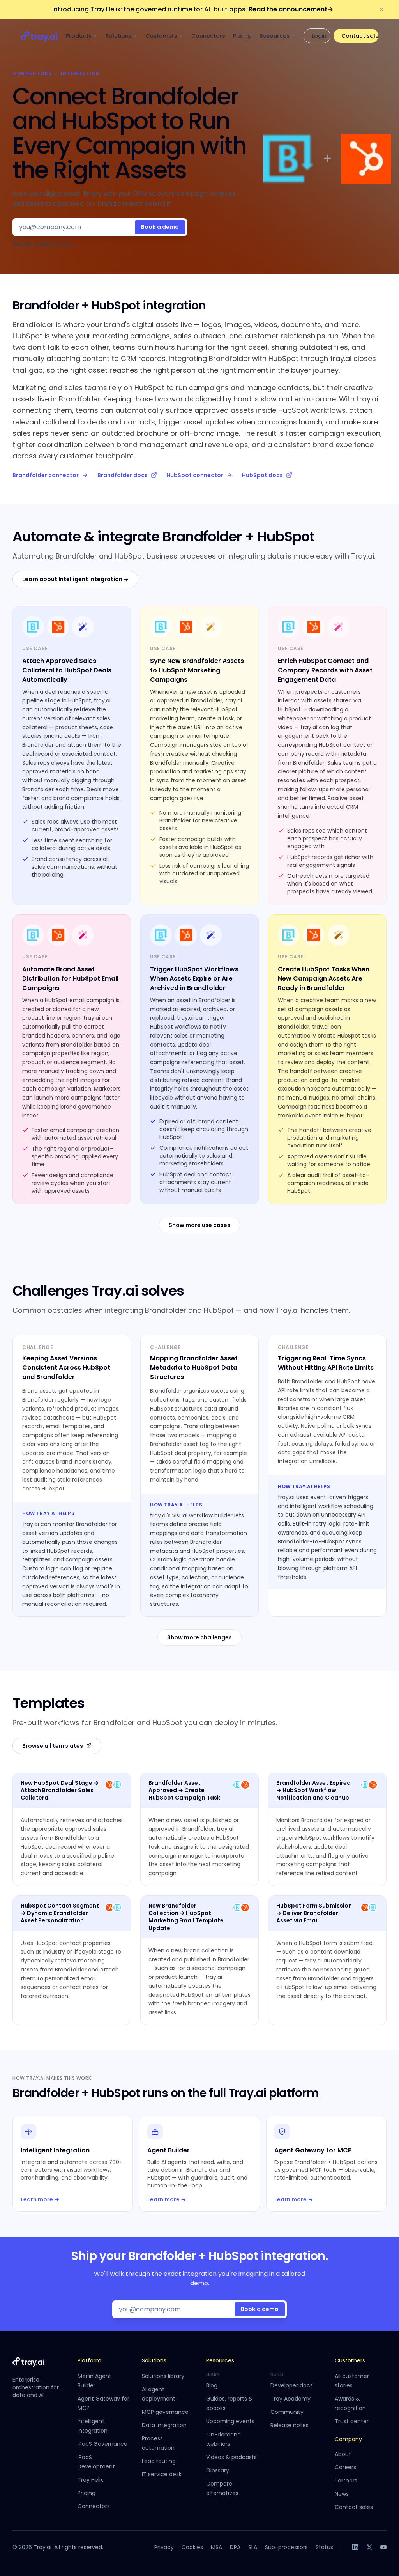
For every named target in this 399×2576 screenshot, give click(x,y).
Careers (345, 2467)
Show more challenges (199, 1637)
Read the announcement (291, 9)
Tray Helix (90, 2480)
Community (287, 2412)
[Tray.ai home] (39, 36)
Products (79, 36)
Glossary (218, 2470)
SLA (253, 2547)
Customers (162, 36)
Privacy (164, 2547)
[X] (369, 2547)
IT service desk (162, 2474)
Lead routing (159, 2461)
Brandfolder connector (46, 475)
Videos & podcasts (231, 2457)
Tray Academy (290, 2399)
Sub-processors (286, 2547)
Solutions (119, 36)
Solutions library (163, 2376)
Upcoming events (230, 2421)
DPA (235, 2547)
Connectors (208, 36)
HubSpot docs (262, 475)
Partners (346, 2481)
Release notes (290, 2425)
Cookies (192, 2547)
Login (319, 36)
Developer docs (292, 2385)
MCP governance (165, 2412)
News (342, 2494)
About (343, 2454)
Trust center (352, 2421)
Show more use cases (199, 1225)
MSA (216, 2547)
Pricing (242, 36)
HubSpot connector (195, 475)
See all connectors (43, 245)
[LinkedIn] (355, 2547)
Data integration (164, 2425)
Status (324, 2547)
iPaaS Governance (102, 2444)
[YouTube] (383, 2547)
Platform (89, 2360)
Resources (275, 36)
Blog (212, 2385)
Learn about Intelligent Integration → (75, 579)
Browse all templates (53, 1746)
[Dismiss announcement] (382, 9)
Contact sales (360, 36)
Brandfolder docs (123, 475)
